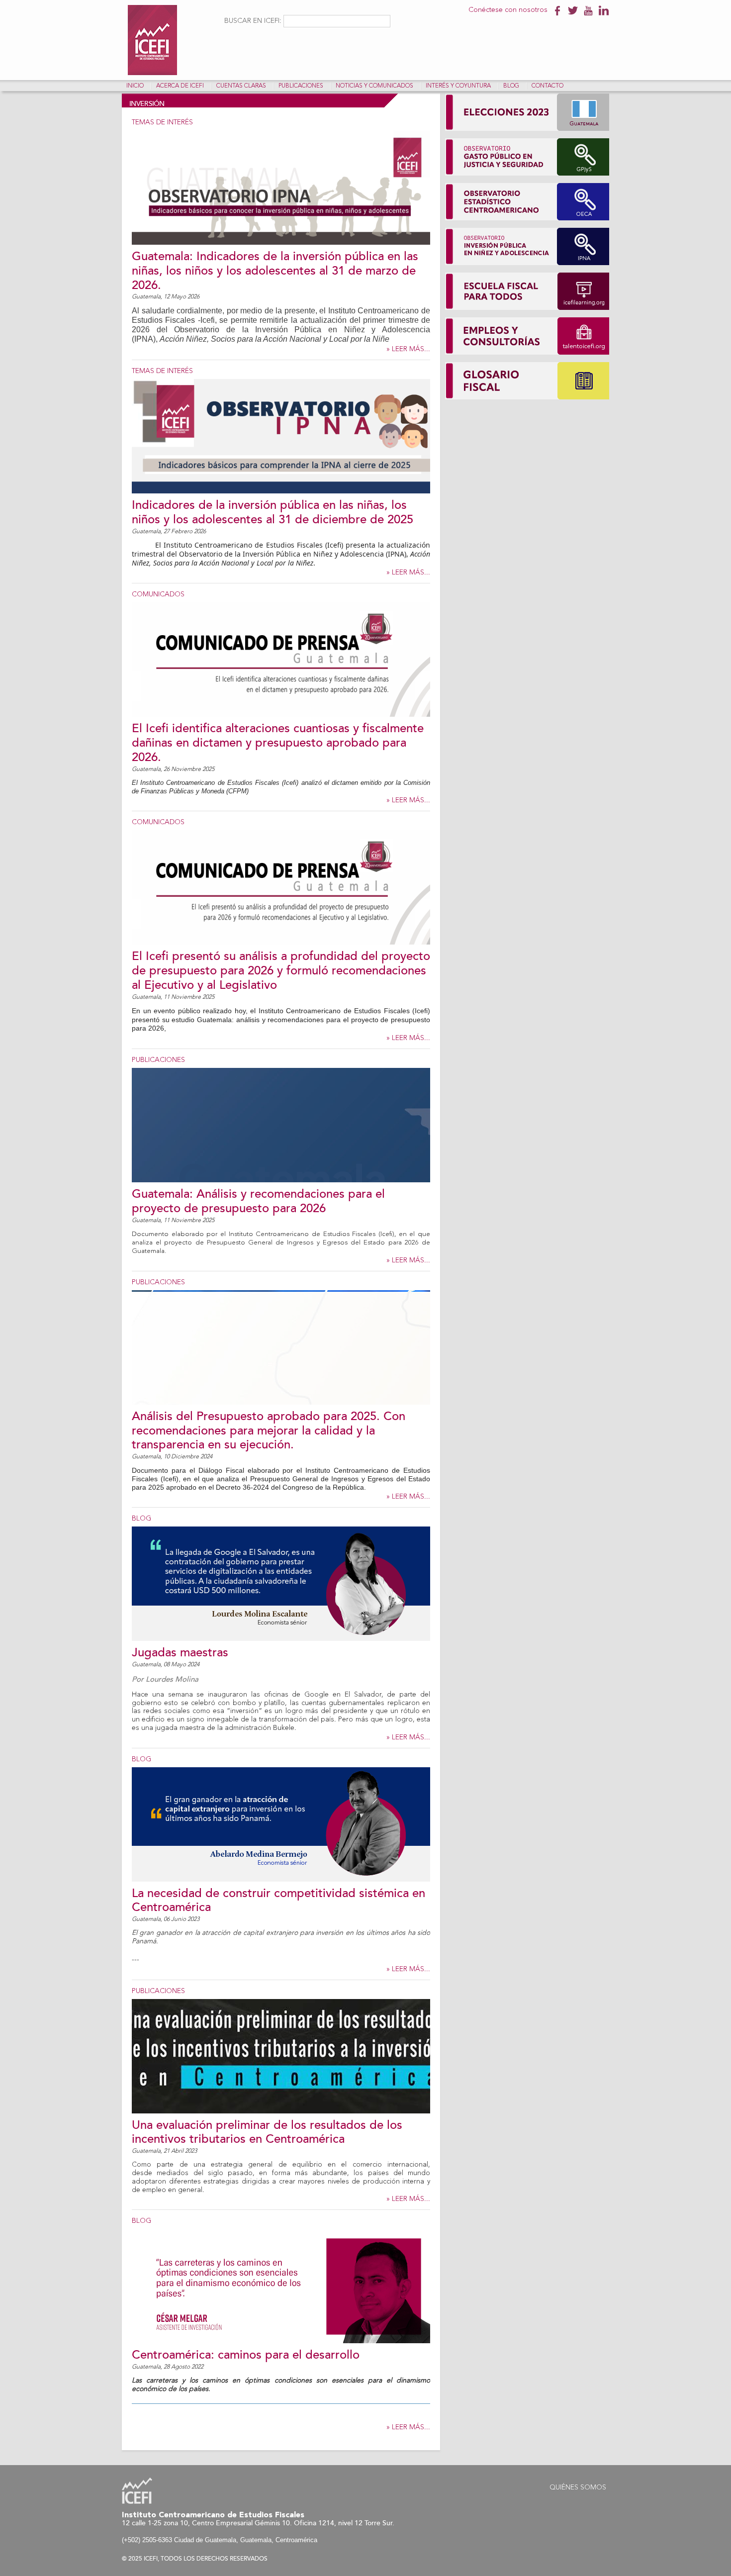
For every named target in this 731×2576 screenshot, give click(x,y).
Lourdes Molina (172, 1679)
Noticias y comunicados (374, 86)
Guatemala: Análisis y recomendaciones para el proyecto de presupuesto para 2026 (258, 1201)
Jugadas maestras (180, 1653)
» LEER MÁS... (408, 349)
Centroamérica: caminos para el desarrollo (246, 2355)
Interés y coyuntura (458, 86)
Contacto (548, 86)
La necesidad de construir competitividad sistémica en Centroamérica (278, 1901)
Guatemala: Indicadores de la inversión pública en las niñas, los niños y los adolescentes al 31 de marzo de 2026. (275, 271)
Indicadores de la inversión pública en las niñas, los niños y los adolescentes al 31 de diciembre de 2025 (273, 512)
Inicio (135, 86)
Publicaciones (301, 86)
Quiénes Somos (578, 2487)
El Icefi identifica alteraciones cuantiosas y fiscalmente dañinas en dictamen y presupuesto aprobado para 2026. (278, 743)
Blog (511, 86)
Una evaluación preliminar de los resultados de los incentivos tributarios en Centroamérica (267, 2132)
